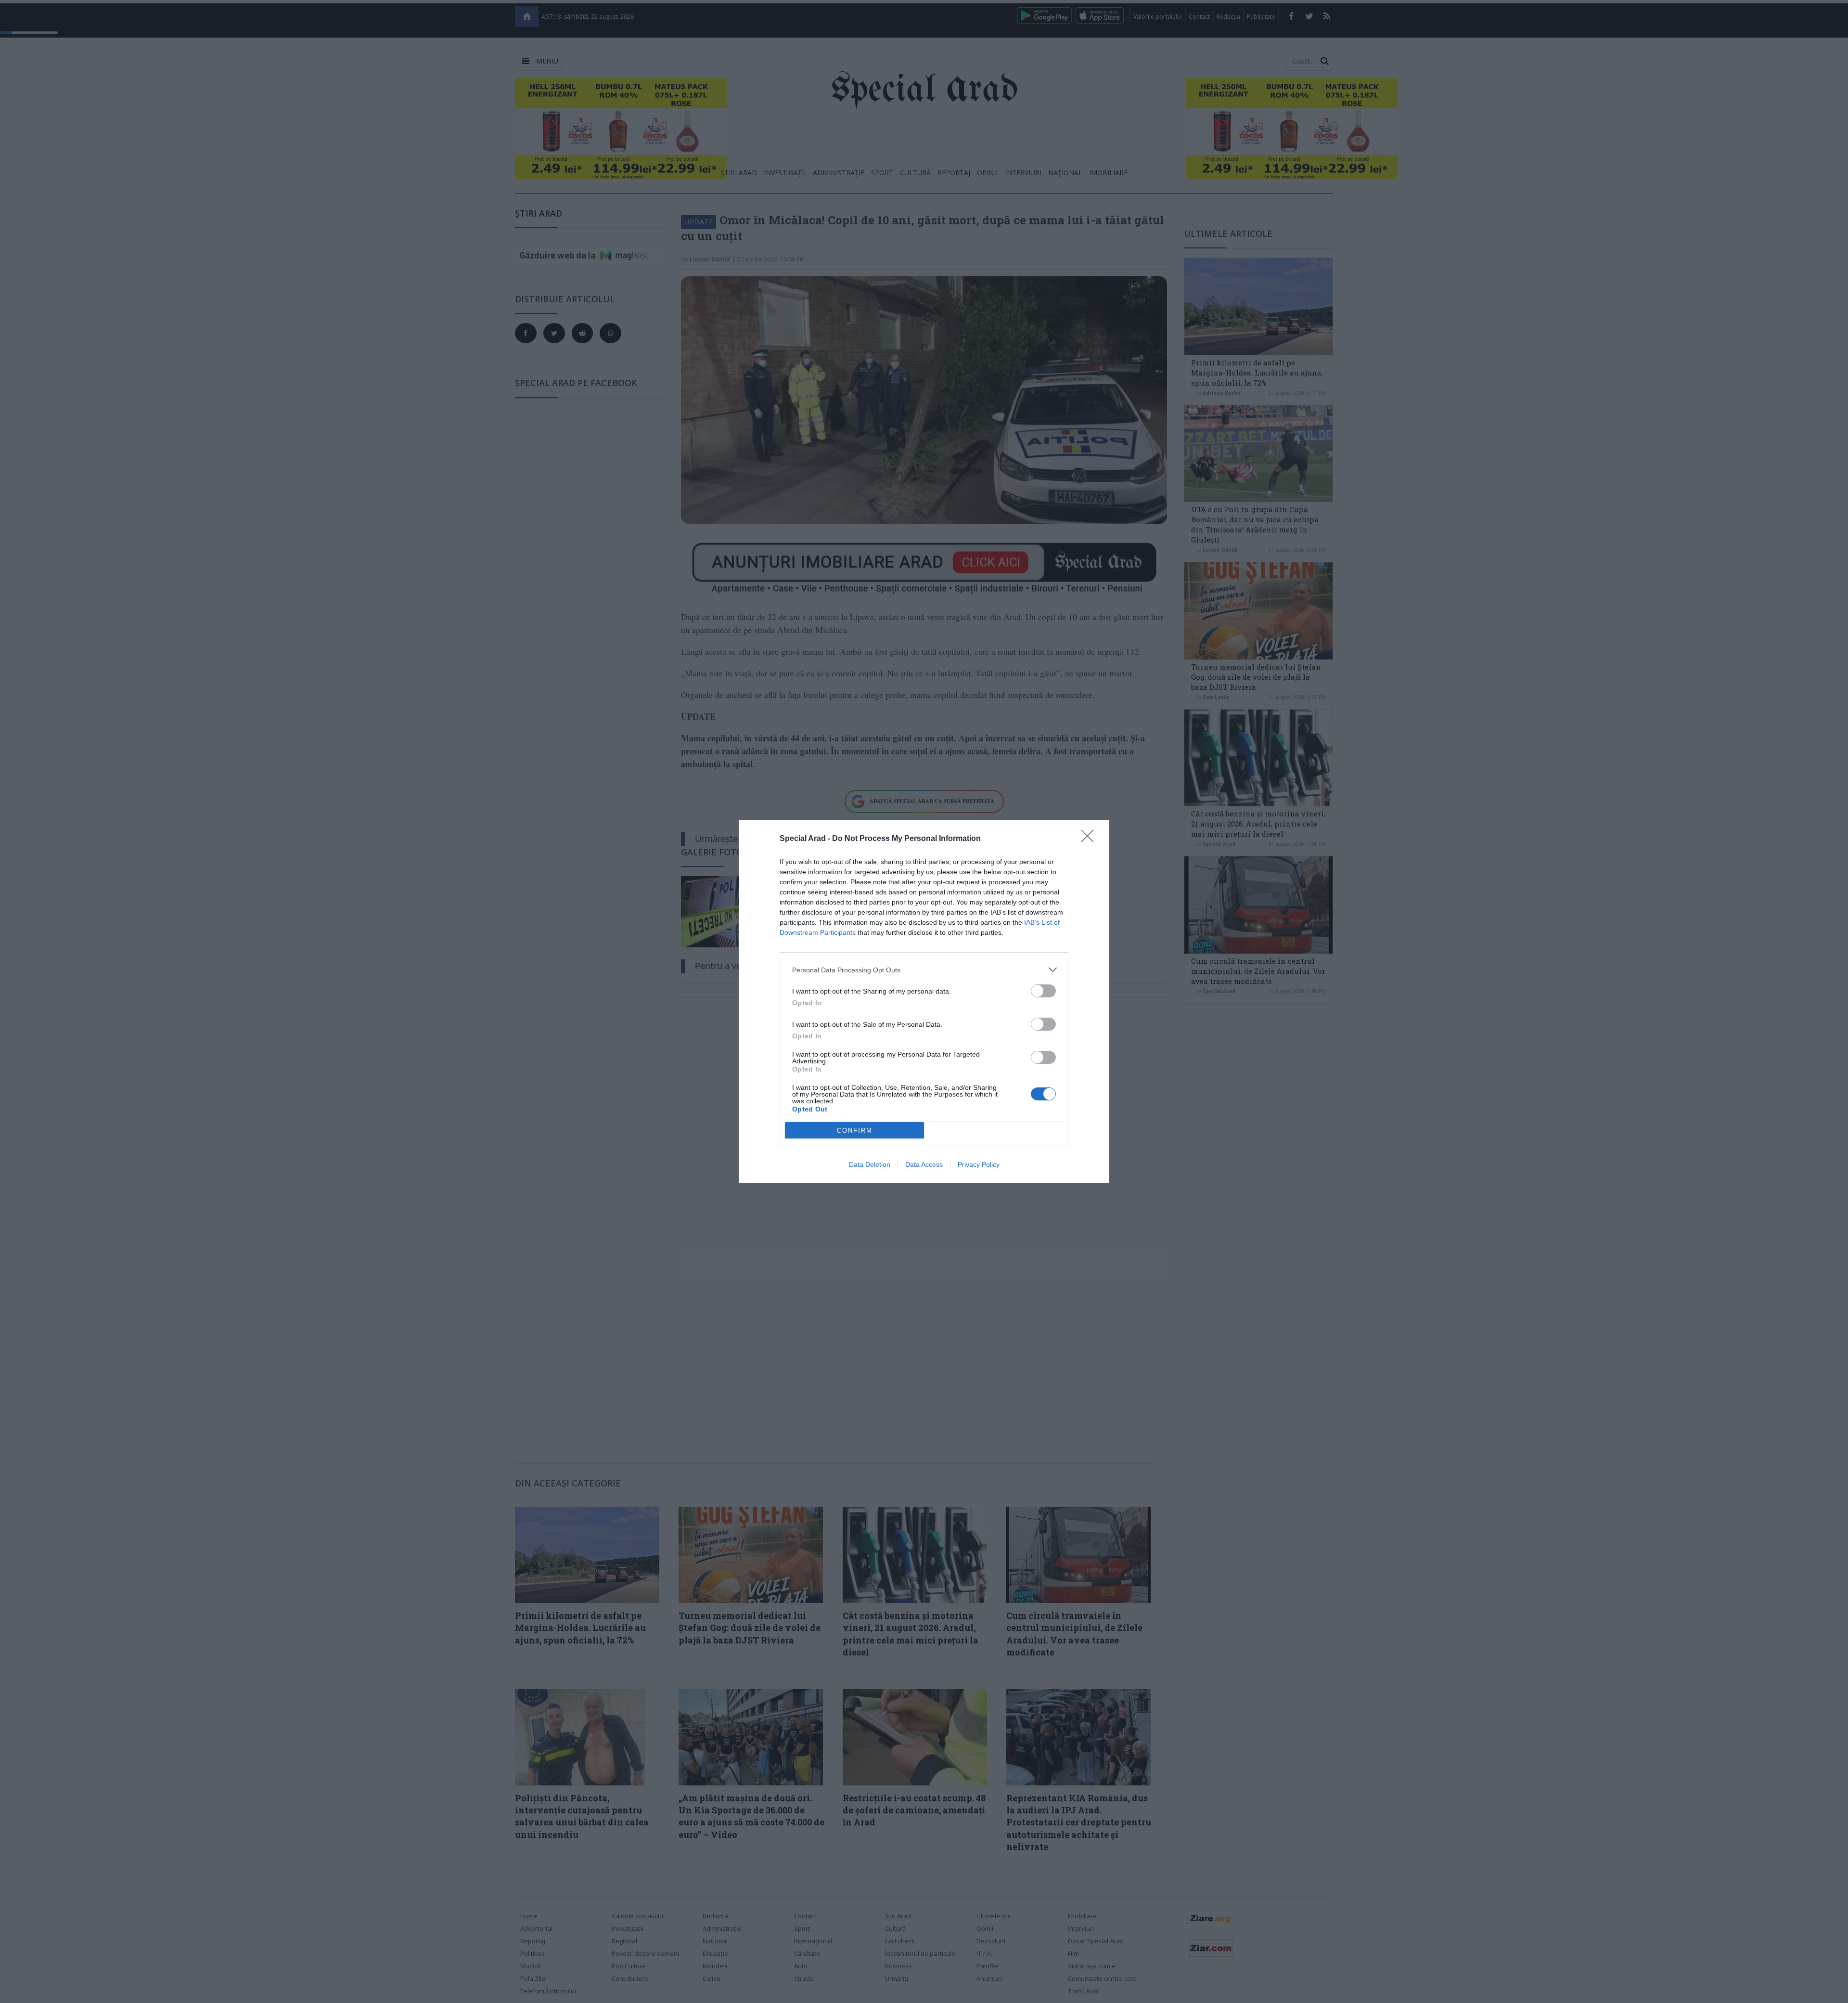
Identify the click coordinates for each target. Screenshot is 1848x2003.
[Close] (1091, 839)
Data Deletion (870, 1164)
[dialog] (924, 1001)
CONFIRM (855, 1131)
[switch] (1043, 991)
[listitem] (924, 970)
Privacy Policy (979, 1164)
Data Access (924, 1164)
